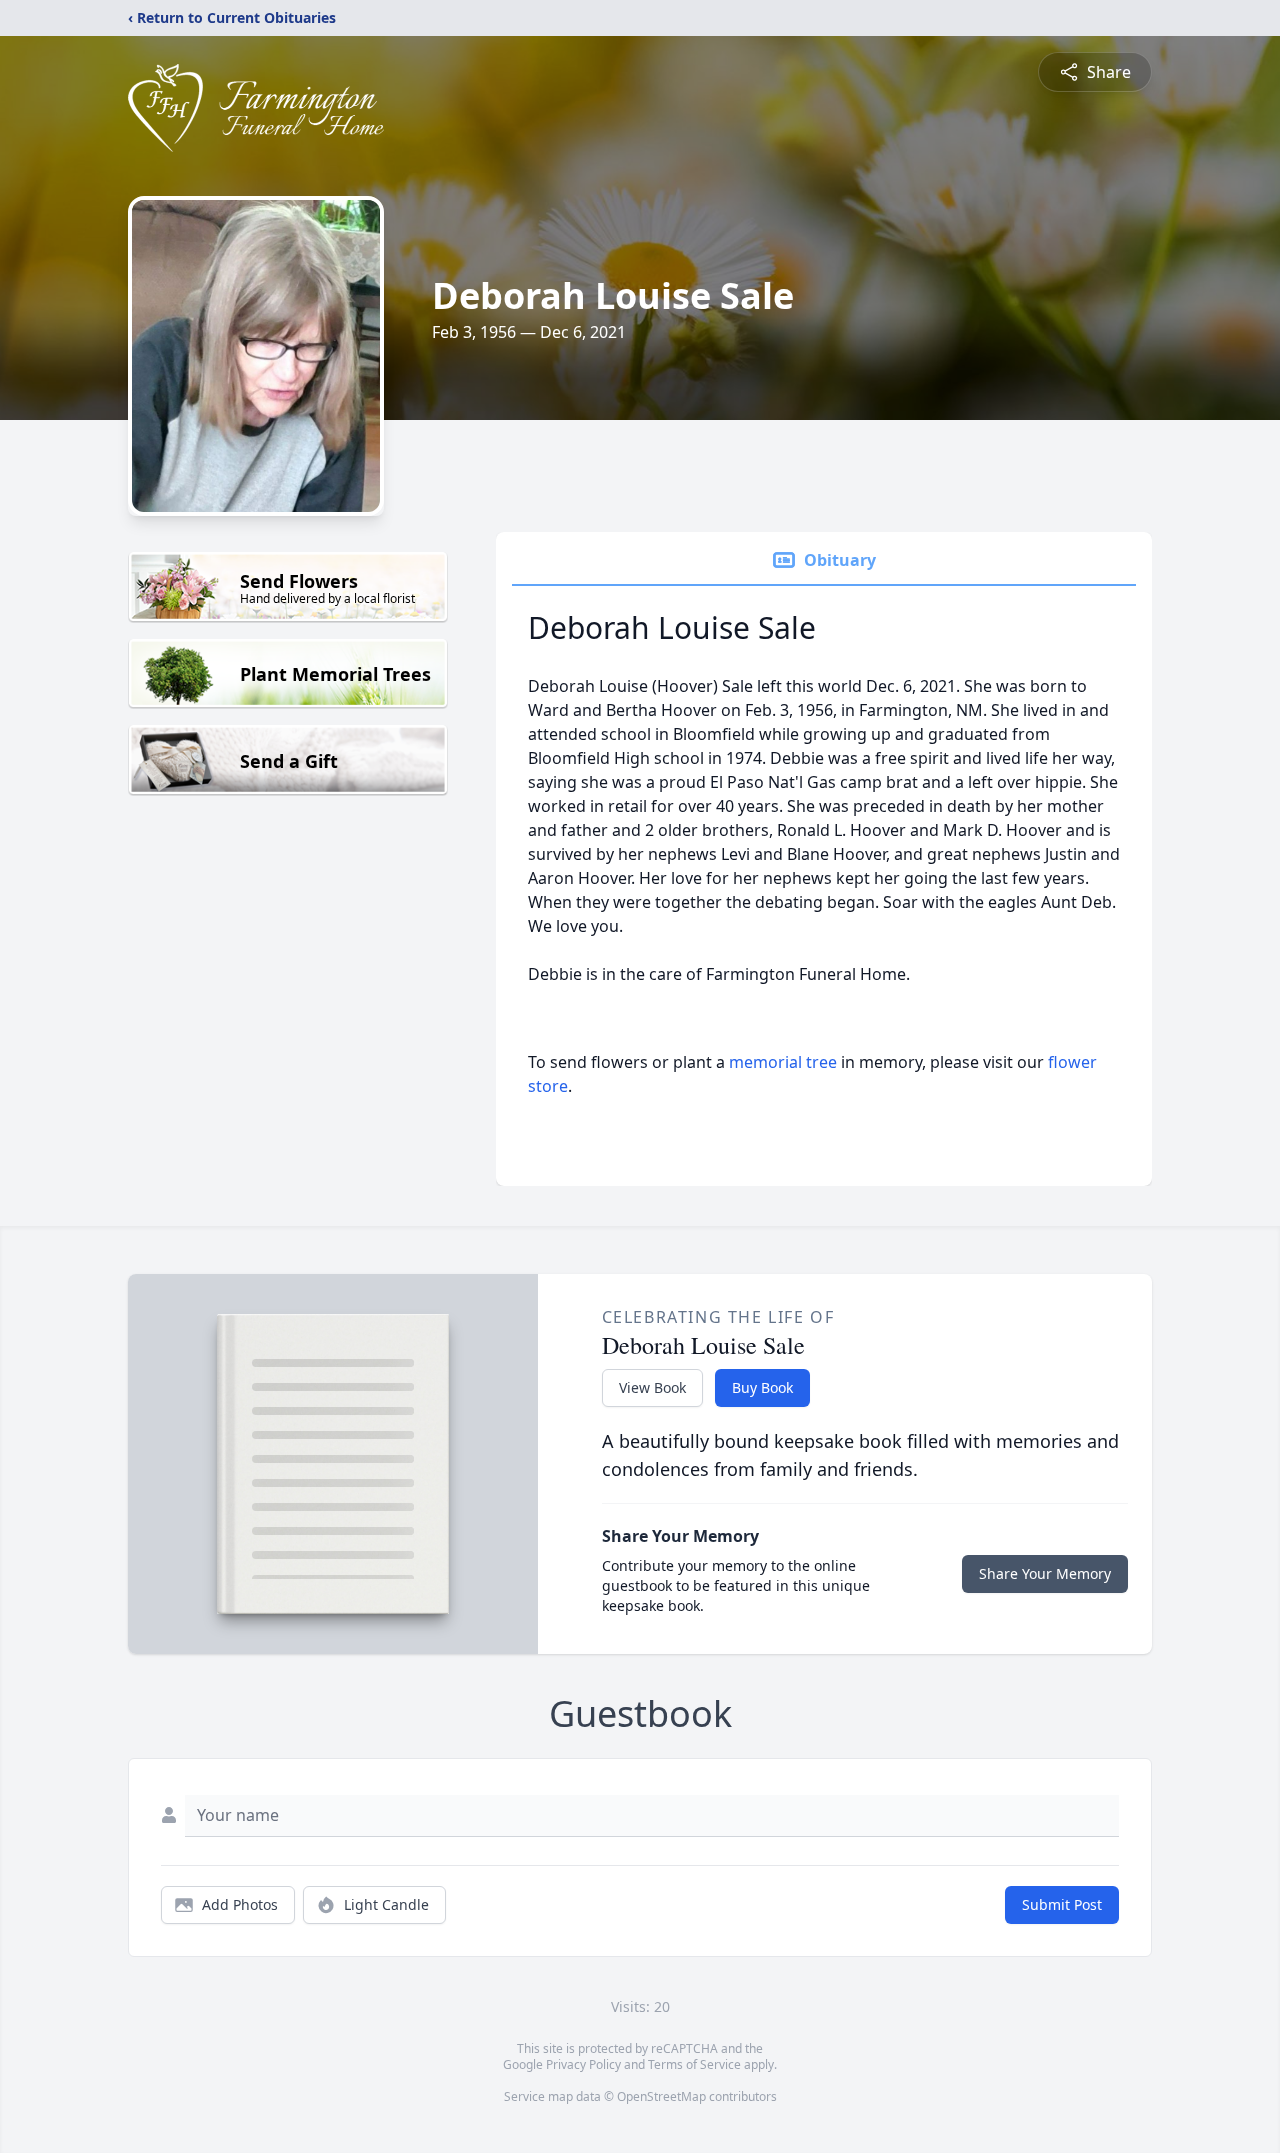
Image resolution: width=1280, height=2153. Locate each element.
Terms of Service (694, 2064)
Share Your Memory (1045, 1573)
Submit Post (1062, 1904)
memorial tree (783, 1062)
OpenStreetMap (661, 2096)
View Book (652, 1387)
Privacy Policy (583, 2064)
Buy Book (762, 1387)
